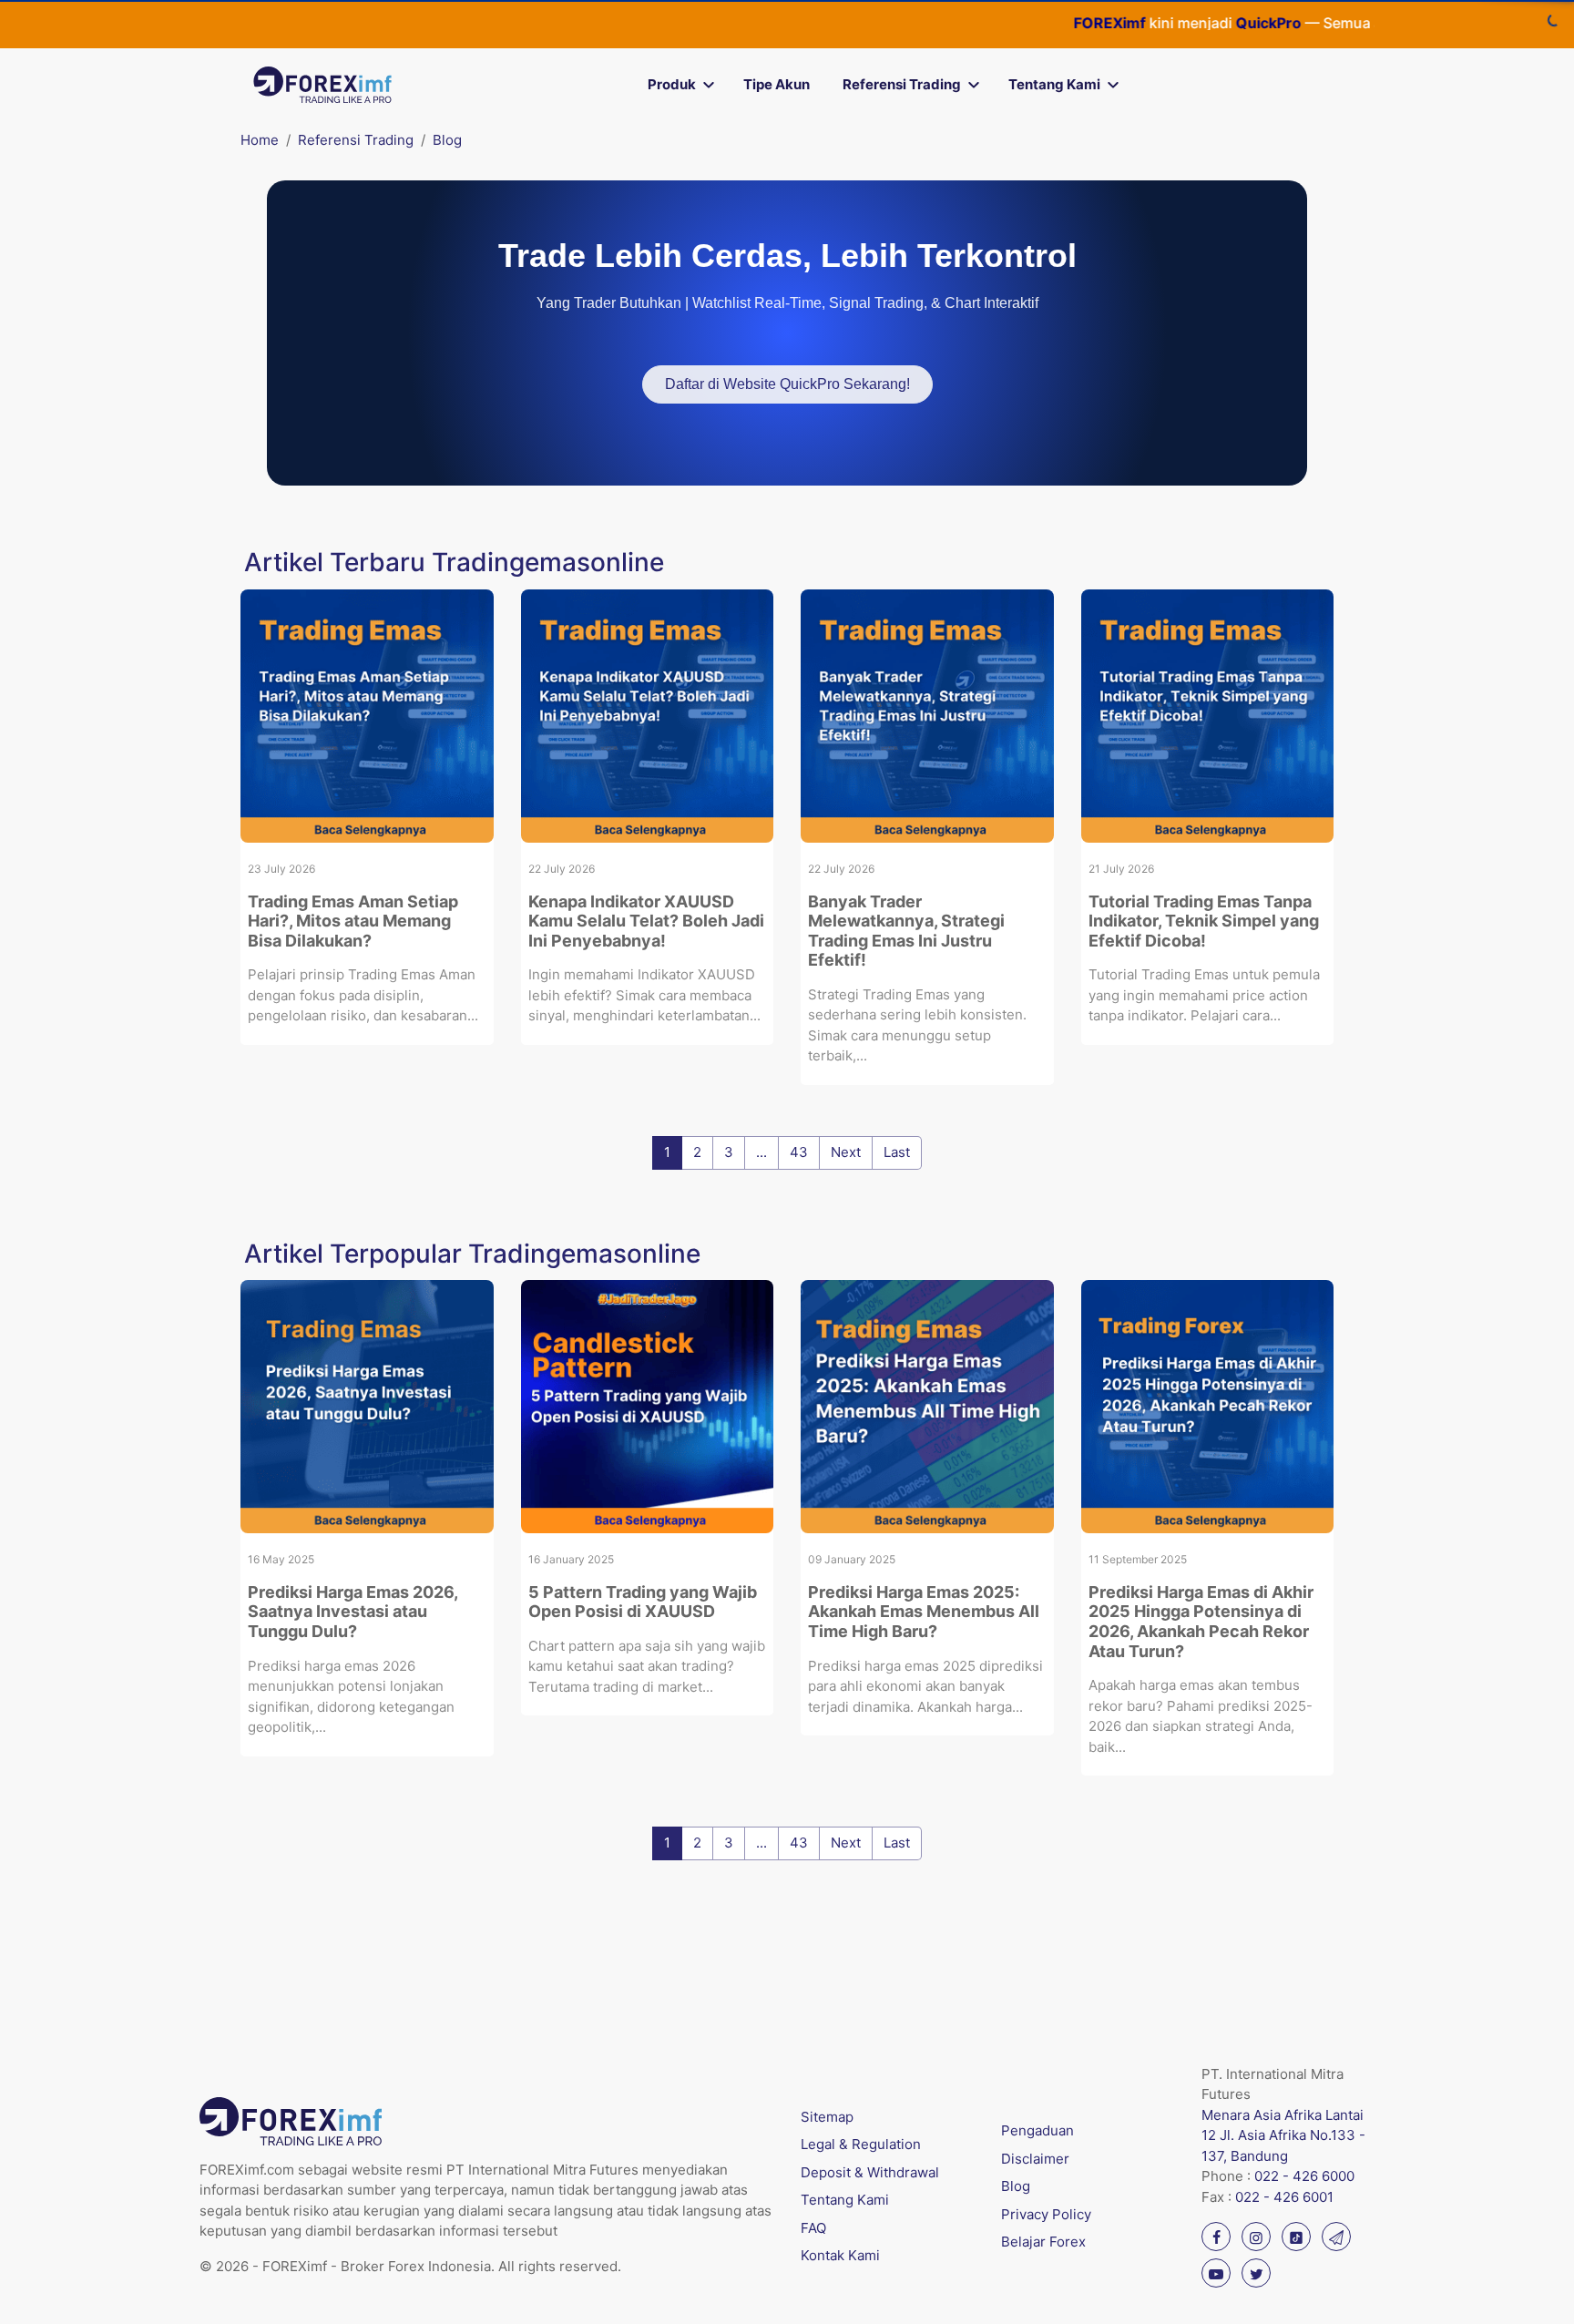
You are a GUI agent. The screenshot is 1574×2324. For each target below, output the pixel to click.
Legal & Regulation (861, 2144)
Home (260, 140)
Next (846, 1152)
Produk (672, 84)
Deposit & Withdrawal (870, 2172)
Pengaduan (1037, 2130)
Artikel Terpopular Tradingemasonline (472, 1254)
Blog (447, 140)
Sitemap (827, 2117)
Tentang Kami (1054, 84)
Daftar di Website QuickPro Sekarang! (787, 384)
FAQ (813, 2228)
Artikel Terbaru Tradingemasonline (454, 562)
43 (799, 1152)
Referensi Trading (902, 84)
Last (897, 1152)
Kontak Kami (840, 2255)
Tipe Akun (777, 84)
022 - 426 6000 (1304, 2176)
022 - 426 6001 (1284, 2197)
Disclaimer (1035, 2159)
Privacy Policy (1046, 2214)
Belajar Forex (1043, 2242)
